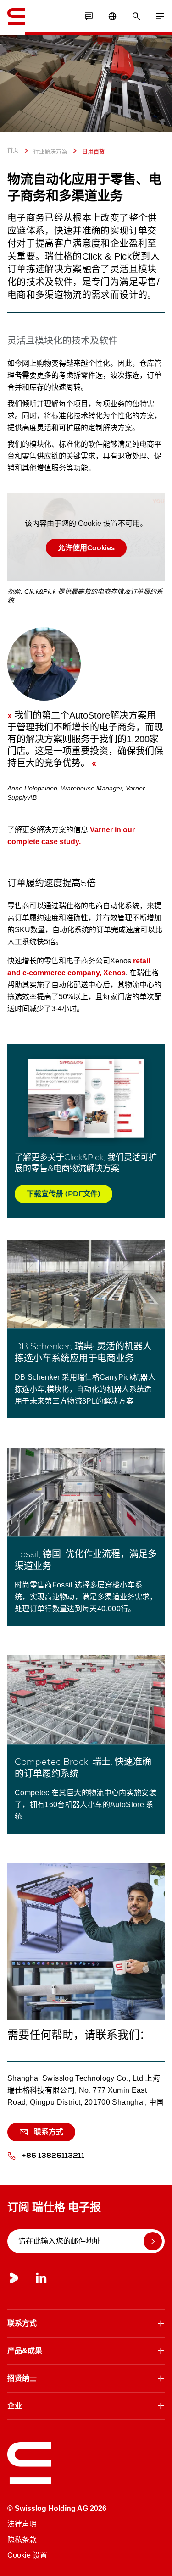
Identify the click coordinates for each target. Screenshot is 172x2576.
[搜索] (136, 17)
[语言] (112, 17)
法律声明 (22, 2524)
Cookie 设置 (27, 2555)
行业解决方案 (50, 152)
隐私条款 (22, 2540)
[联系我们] (89, 17)
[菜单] (160, 17)
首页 (13, 150)
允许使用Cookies (86, 548)
